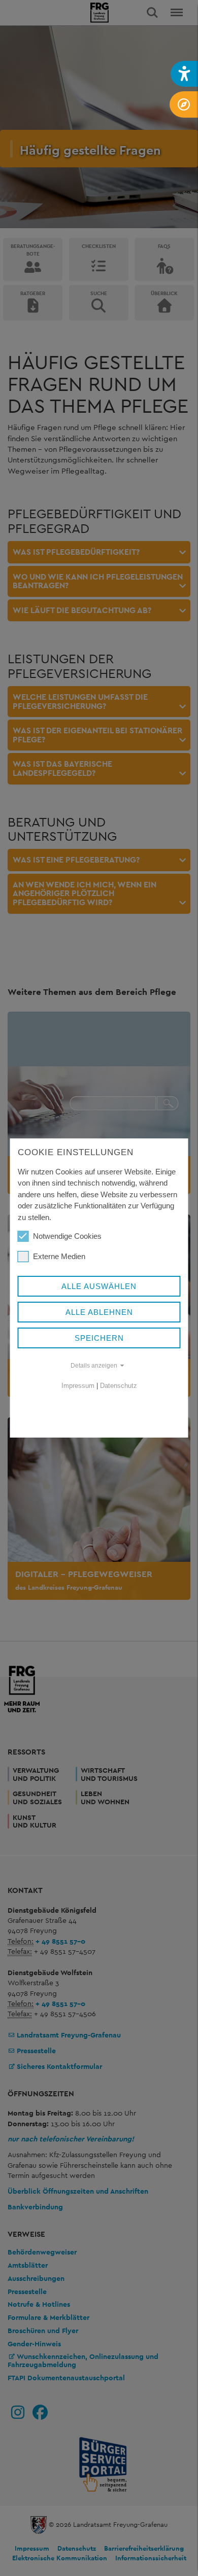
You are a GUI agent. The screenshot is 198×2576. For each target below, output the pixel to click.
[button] (184, 74)
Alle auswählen (99, 1286)
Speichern (99, 1338)
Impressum (78, 1386)
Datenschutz (119, 1386)
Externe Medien (59, 1256)
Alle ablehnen (99, 1312)
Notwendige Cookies (67, 1236)
